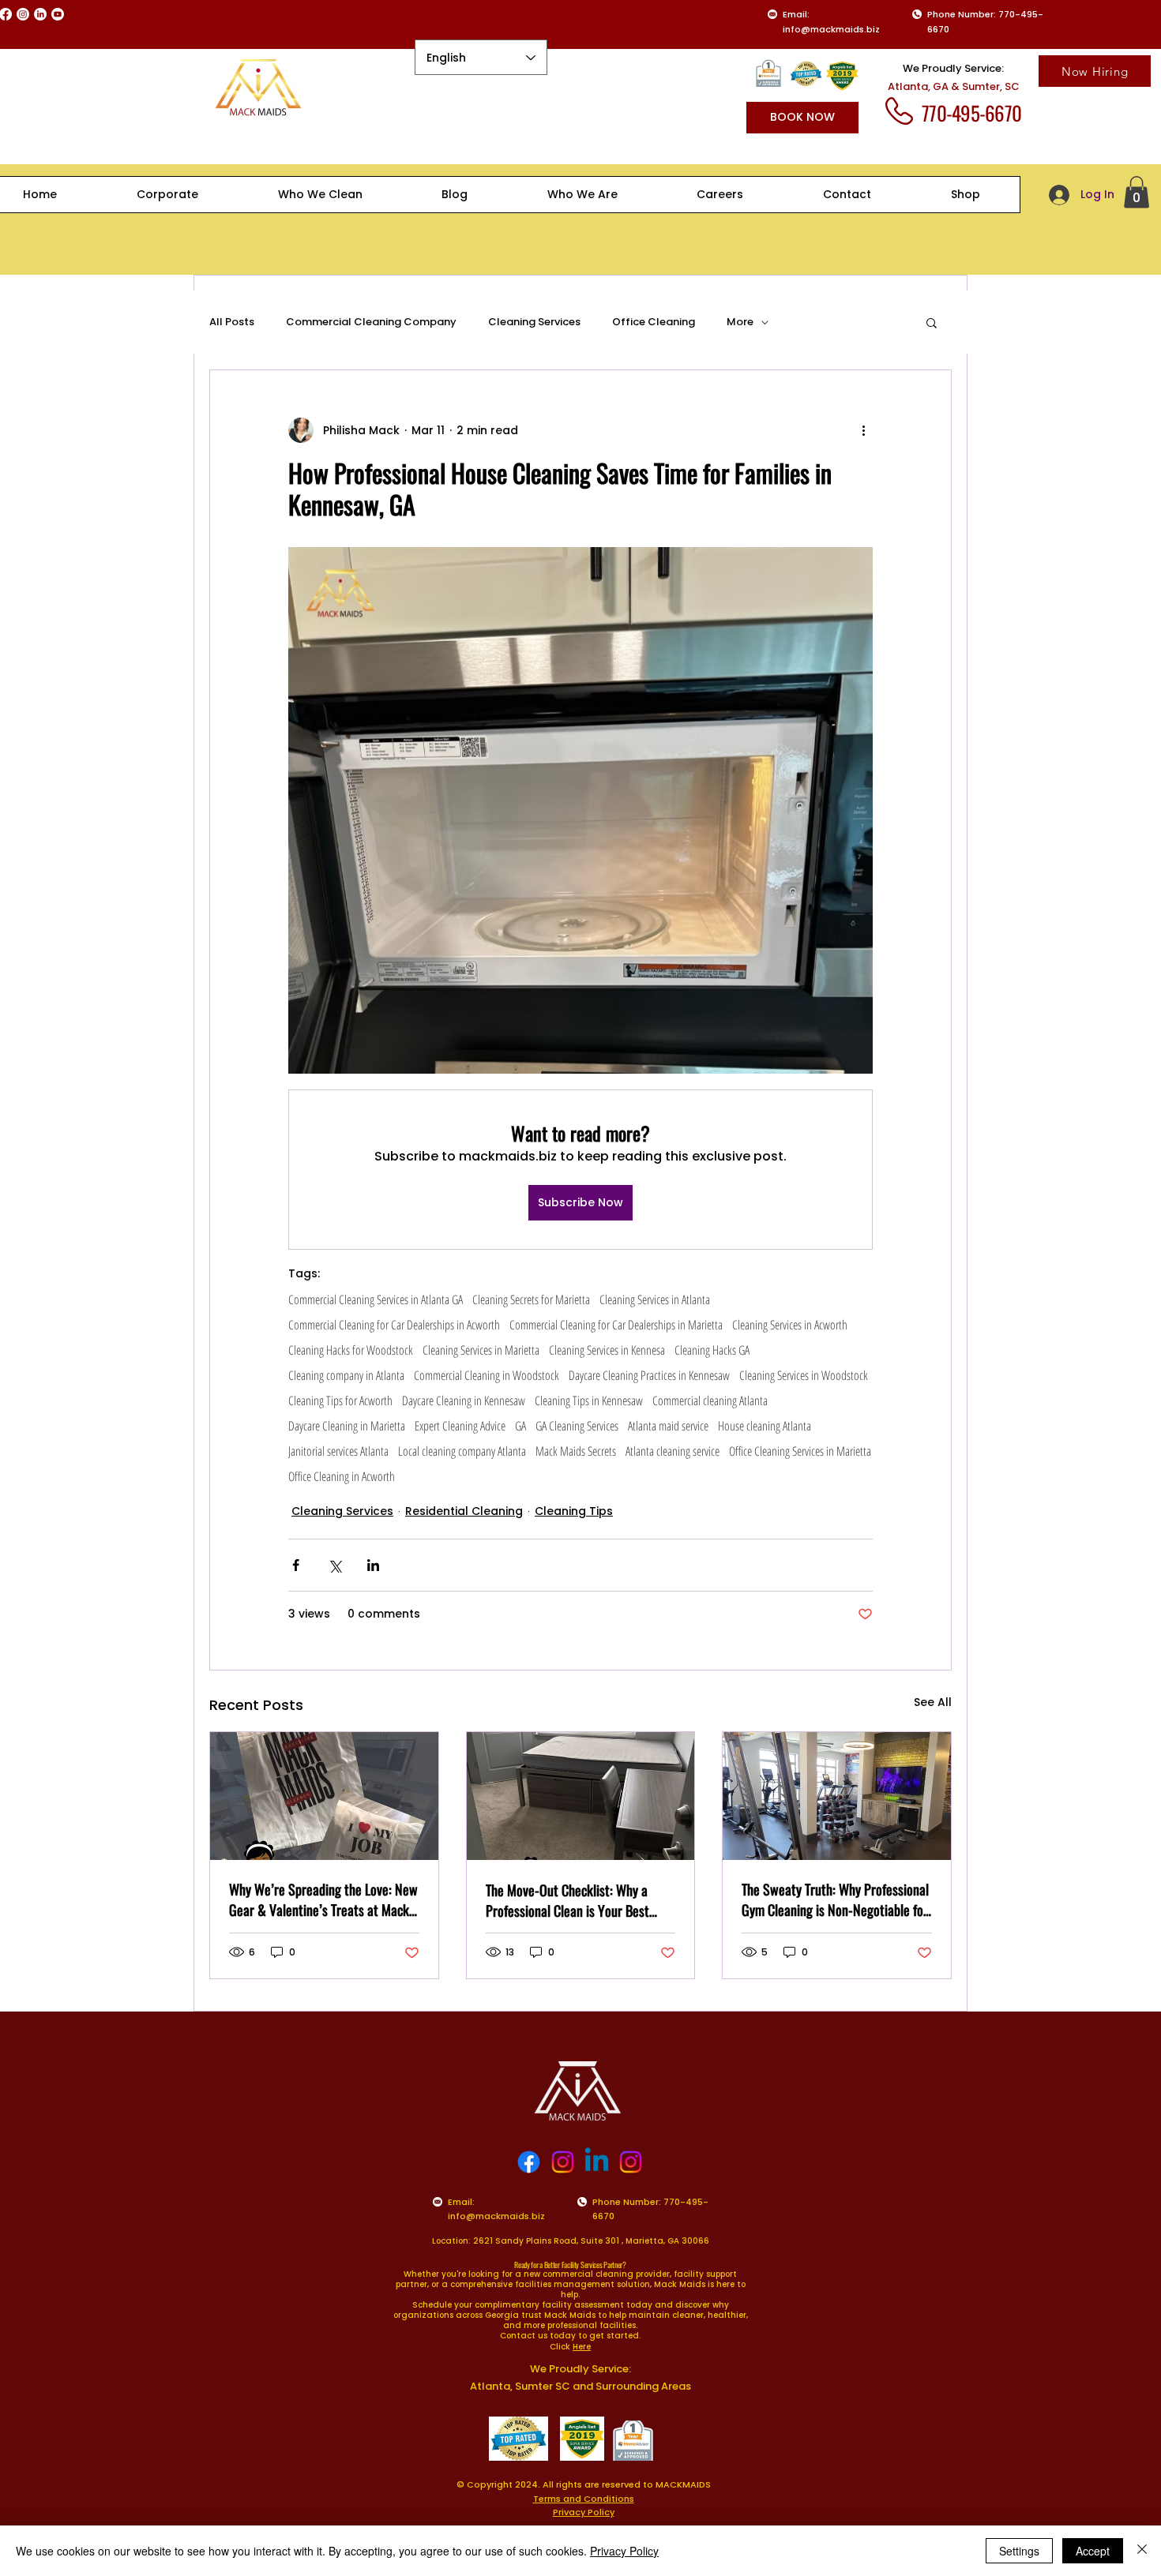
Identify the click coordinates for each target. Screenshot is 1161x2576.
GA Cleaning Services (577, 1426)
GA (520, 1426)
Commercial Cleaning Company (371, 322)
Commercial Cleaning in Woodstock (487, 1375)
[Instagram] (23, 14)
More (740, 322)
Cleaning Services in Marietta (481, 1350)
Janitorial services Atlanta (338, 1451)
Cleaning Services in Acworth (790, 1325)
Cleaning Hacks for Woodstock (351, 1350)
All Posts (232, 322)
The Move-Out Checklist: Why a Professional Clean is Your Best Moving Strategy (567, 1900)
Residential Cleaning (464, 1511)
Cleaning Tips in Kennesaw (589, 1400)
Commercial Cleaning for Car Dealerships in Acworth (394, 1325)
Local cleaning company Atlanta (462, 1451)
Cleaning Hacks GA (712, 1350)
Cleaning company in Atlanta (346, 1375)
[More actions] (863, 430)
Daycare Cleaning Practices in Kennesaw (649, 1375)
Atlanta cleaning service (673, 1451)
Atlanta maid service (668, 1426)
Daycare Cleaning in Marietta (347, 1426)
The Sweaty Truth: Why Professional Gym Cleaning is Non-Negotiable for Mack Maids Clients (835, 1899)
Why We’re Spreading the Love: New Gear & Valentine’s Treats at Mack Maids (323, 1899)
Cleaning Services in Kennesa (607, 1350)
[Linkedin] (597, 2162)
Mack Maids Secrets (576, 1451)
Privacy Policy (624, 2551)
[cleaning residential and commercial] (324, 1796)
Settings (1019, 2551)
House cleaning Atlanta (765, 1426)
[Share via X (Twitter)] (334, 1565)
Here (582, 2347)
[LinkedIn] (40, 14)
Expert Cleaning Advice (460, 1426)
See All (933, 1702)
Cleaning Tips (574, 1511)
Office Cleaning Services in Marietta (800, 1451)
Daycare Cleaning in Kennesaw (464, 1400)
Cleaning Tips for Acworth (340, 1400)
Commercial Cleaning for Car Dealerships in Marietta (616, 1325)
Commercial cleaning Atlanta (710, 1400)
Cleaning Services (534, 322)
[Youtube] (58, 14)
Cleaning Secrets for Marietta (531, 1299)
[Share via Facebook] (296, 1565)
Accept (1093, 2551)
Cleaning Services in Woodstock (804, 1375)
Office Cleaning (654, 322)
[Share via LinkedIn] (373, 1565)
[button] (1137, 192)
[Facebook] (529, 2162)
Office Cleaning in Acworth (342, 1476)
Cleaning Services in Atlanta (655, 1299)
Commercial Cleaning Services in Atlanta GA (376, 1299)
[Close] (1142, 2551)
